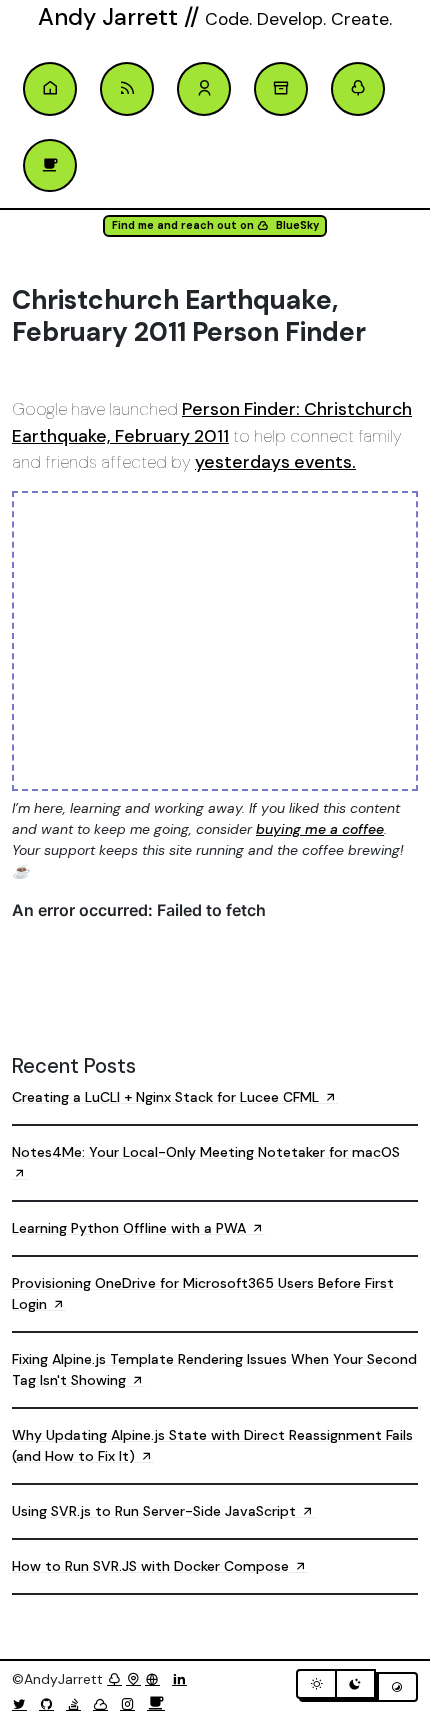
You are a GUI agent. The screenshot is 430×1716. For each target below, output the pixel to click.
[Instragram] (131, 1704)
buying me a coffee (320, 829)
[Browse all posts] (281, 89)
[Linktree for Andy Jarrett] (358, 89)
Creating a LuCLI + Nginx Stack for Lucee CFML (167, 1097)
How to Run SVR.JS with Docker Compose (152, 1566)
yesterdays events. (275, 462)
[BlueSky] (104, 1704)
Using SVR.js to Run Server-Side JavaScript (156, 1511)
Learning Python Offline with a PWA (131, 1228)
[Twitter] (23, 1704)
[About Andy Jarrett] (204, 89)
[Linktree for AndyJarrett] (114, 1679)
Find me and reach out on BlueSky (215, 225)
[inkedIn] (183, 1679)
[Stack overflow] (77, 1704)
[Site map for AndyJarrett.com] (133, 1679)
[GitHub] (50, 1704)
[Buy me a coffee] (156, 1704)
